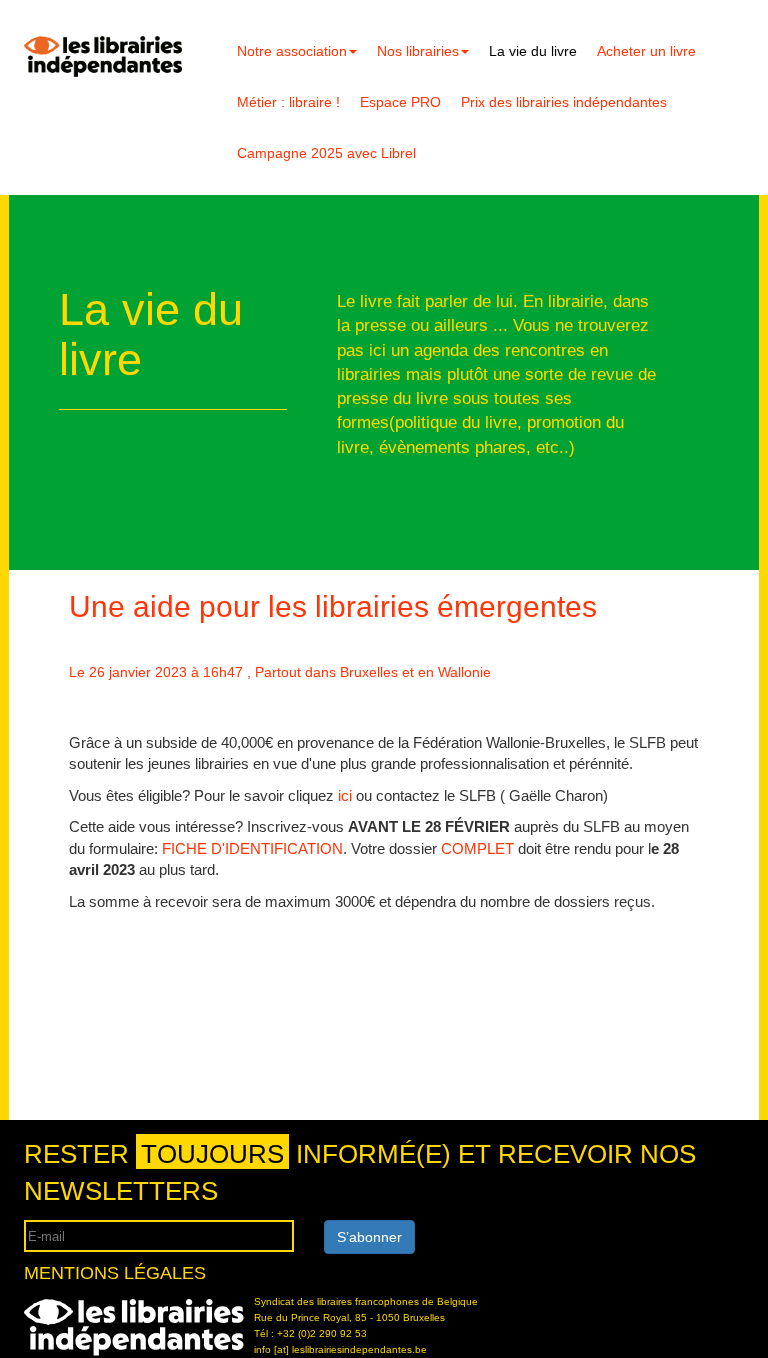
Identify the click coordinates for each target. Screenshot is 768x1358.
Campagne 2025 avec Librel (326, 153)
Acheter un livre (646, 51)
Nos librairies (418, 51)
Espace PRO (400, 102)
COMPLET (477, 848)
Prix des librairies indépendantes (564, 102)
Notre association (292, 51)
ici (347, 795)
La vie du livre (533, 51)
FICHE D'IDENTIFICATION (250, 848)
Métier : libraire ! (288, 102)
